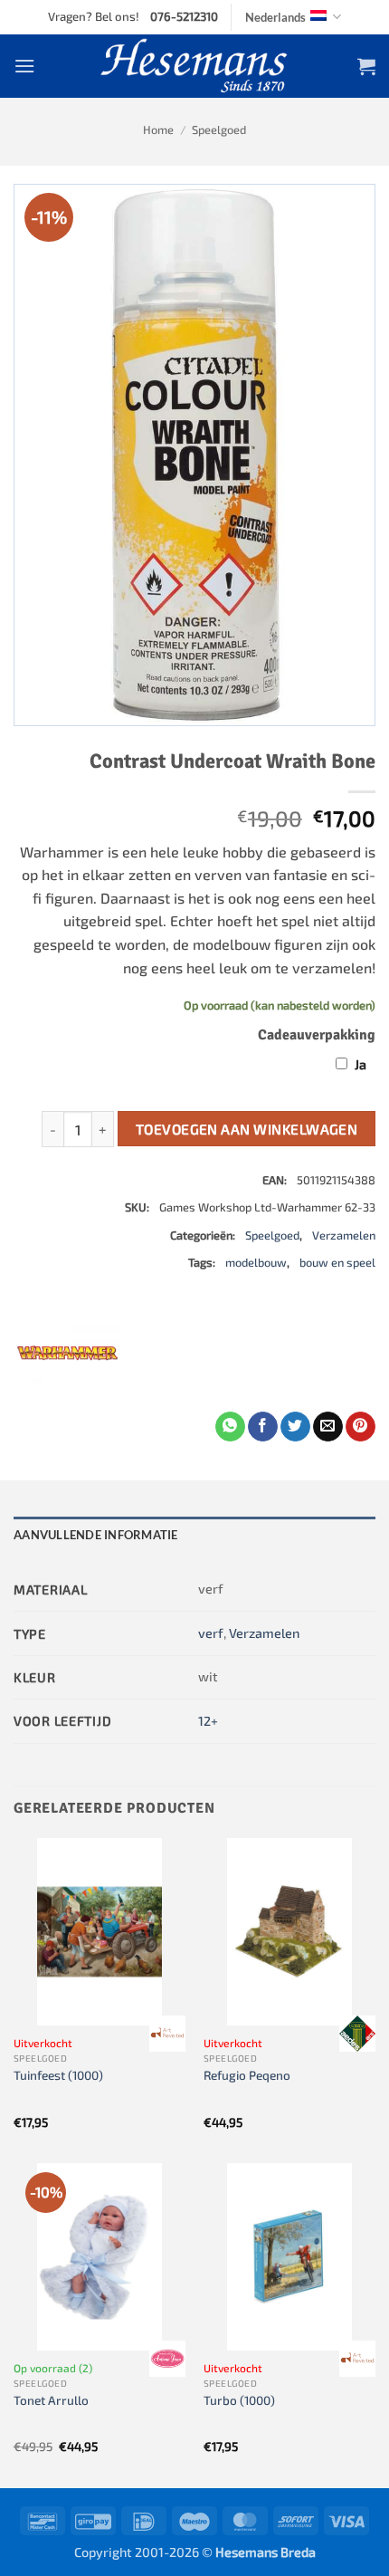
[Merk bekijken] (167, 2034)
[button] (24, 66)
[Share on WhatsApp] (230, 1427)
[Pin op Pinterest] (361, 1427)
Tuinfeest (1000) (58, 2075)
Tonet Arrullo (51, 2400)
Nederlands (275, 17)
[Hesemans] (195, 66)
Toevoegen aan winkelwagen (247, 1129)
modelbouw (256, 1262)
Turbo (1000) (239, 2400)
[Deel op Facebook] (263, 1427)
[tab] (194, 1535)
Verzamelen (344, 1235)
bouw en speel (337, 1262)
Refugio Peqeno (247, 2075)
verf (211, 1633)
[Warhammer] (68, 1357)
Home (158, 129)
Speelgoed (219, 129)
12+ (208, 1721)
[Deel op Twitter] (295, 1427)
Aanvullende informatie (96, 1535)
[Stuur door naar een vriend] (328, 1427)
